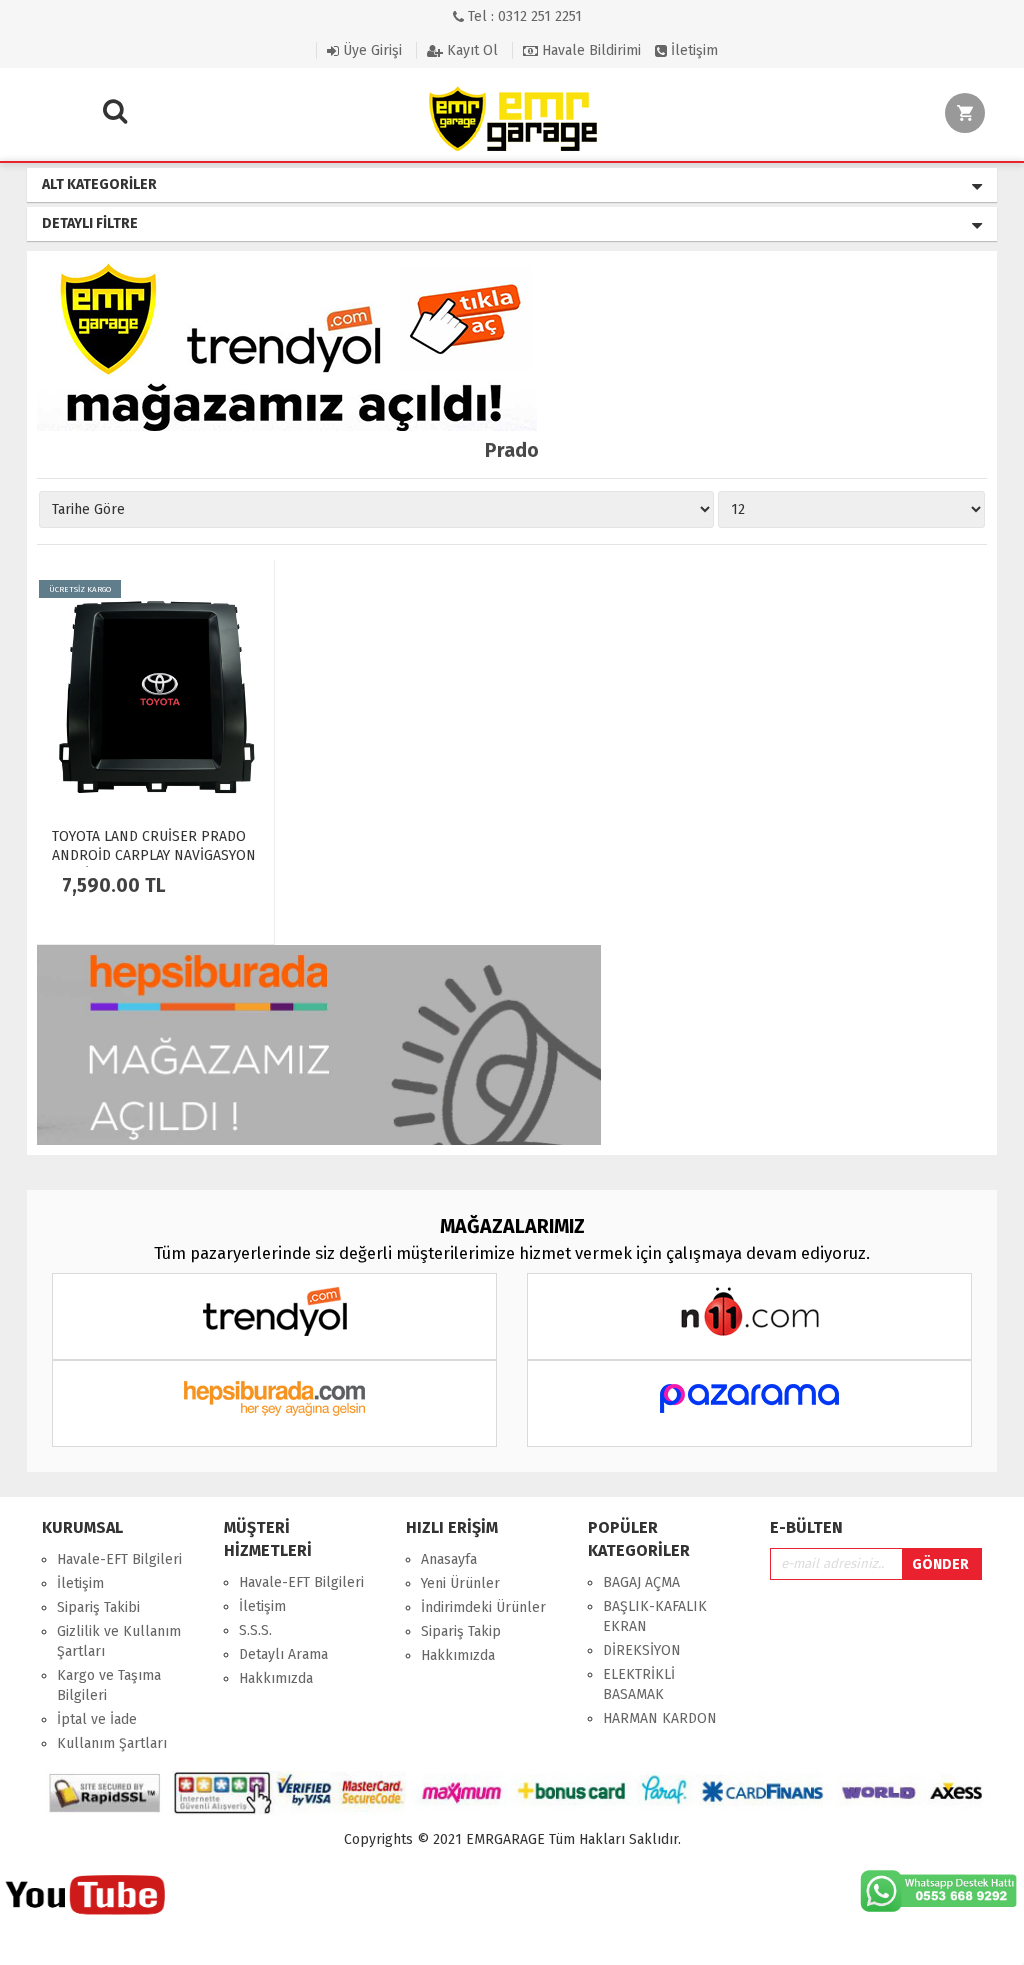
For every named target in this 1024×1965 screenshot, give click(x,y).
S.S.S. (255, 1630)
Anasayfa (449, 1559)
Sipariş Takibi (98, 1607)
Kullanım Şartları (112, 1743)
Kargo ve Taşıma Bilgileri (109, 1685)
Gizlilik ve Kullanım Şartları (119, 1641)
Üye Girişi (370, 50)
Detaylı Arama (283, 1654)
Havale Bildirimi (589, 50)
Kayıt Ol (470, 50)
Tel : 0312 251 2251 (523, 16)
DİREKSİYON (642, 1650)
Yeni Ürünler (460, 1583)
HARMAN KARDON (660, 1718)
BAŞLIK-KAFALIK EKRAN (655, 1616)
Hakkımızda (276, 1678)
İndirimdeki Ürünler (483, 1607)
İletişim (692, 50)
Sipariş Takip (461, 1631)
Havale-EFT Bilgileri (119, 1559)
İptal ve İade (97, 1719)
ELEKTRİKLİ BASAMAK (639, 1684)
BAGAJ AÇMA (641, 1582)
